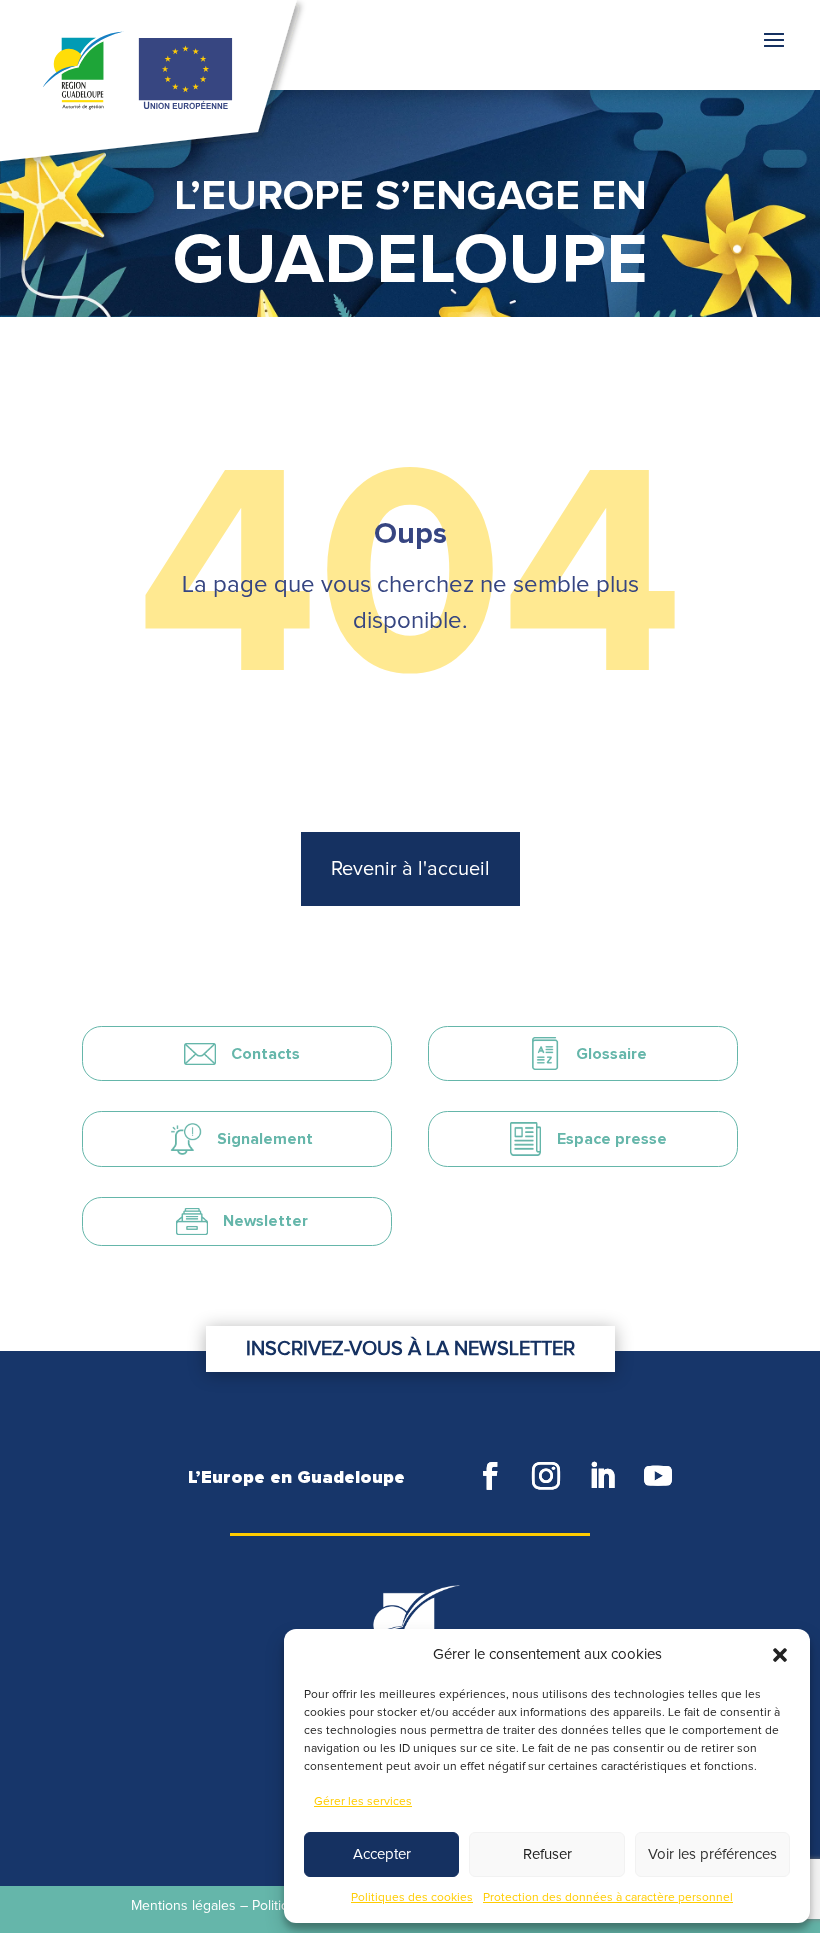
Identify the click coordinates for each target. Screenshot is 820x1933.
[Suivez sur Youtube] (658, 1476)
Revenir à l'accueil (410, 869)
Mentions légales (183, 1906)
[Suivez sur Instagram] (546, 1476)
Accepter (382, 1854)
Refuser (547, 1854)
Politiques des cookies (412, 1898)
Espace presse (612, 1139)
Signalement (265, 1139)
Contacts (265, 1054)
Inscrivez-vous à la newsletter (410, 1349)
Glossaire (611, 1054)
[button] (780, 1655)
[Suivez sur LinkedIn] (602, 1476)
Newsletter (265, 1221)
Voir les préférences (712, 1854)
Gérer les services (363, 1802)
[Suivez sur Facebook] (490, 1476)
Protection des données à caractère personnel (608, 1898)
